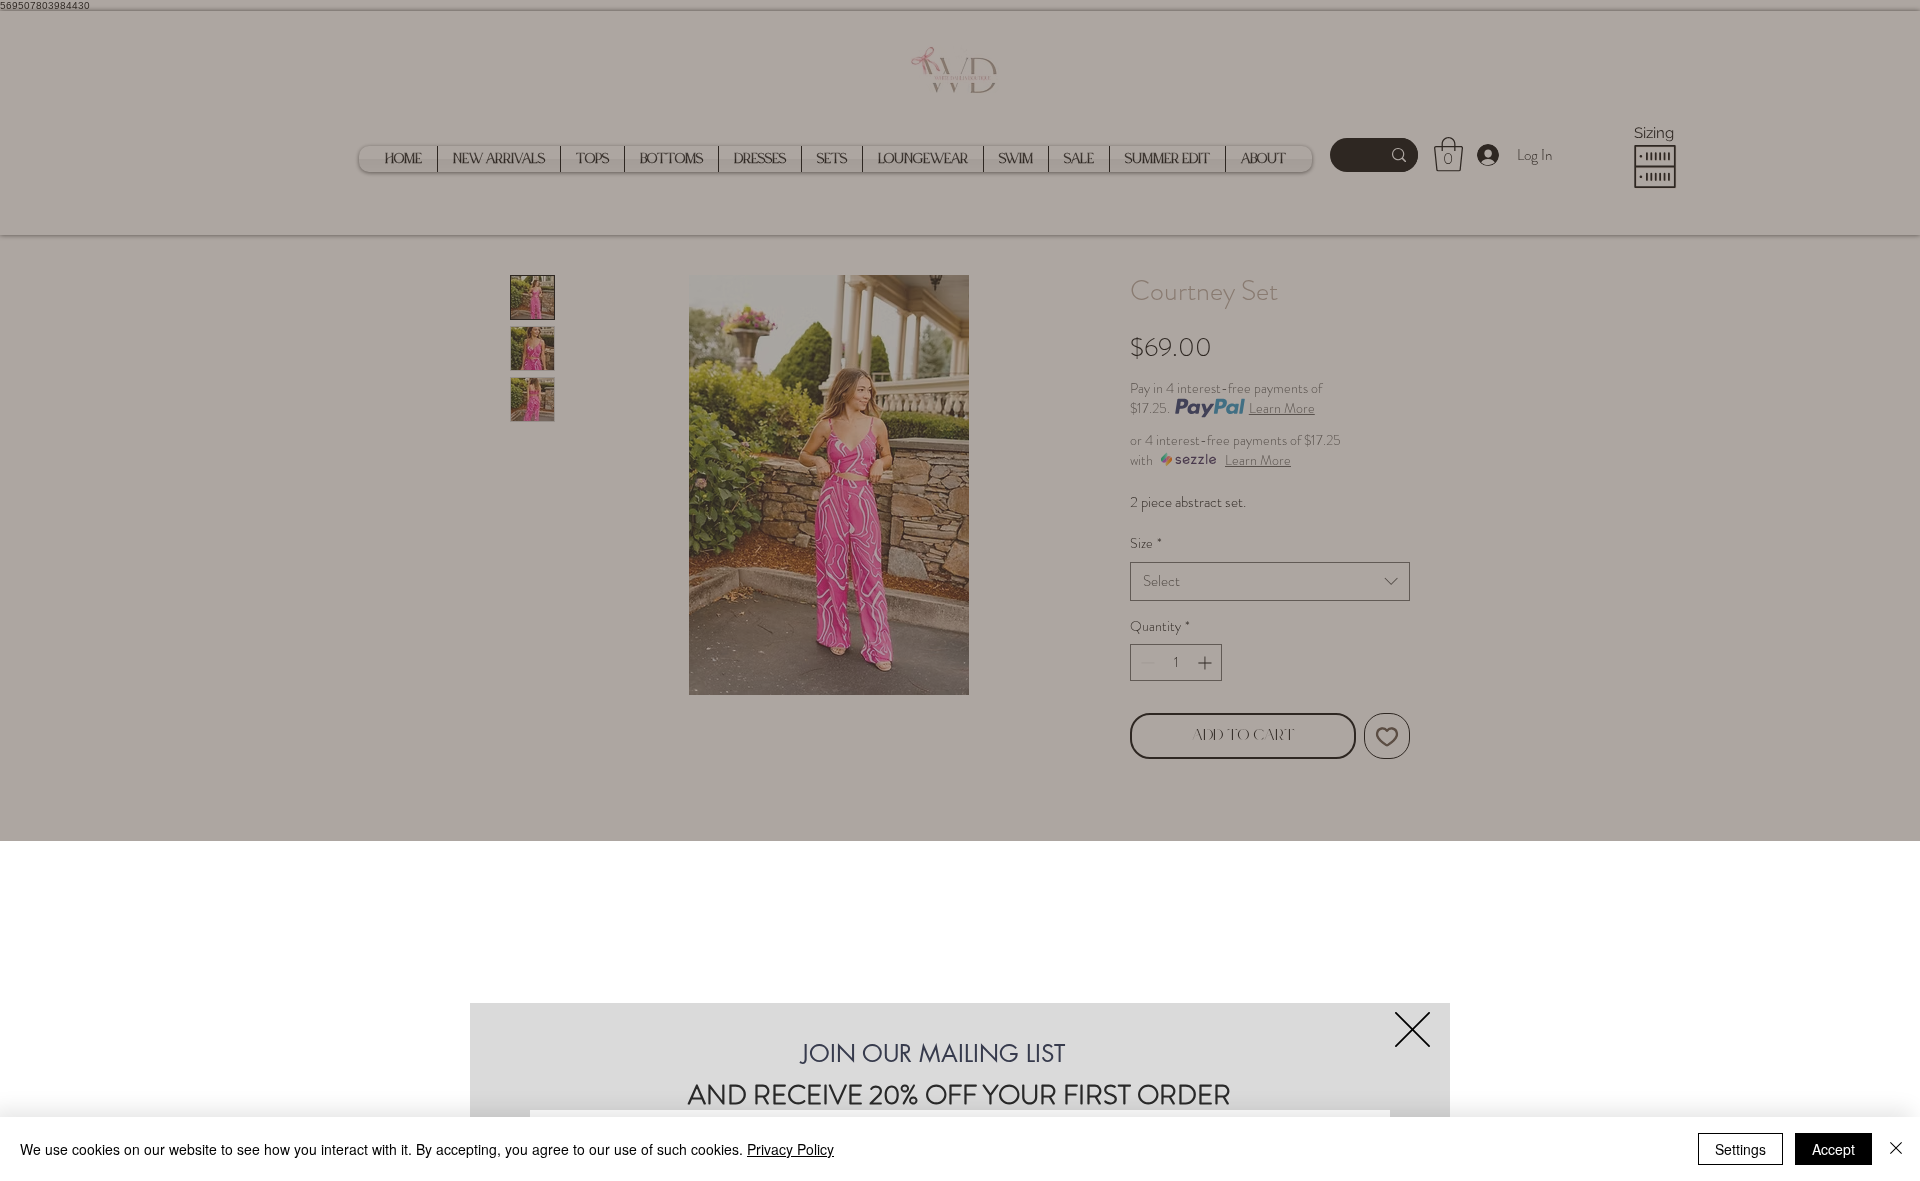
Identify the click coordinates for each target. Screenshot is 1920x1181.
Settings (1740, 1149)
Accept (1833, 1149)
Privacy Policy (790, 1149)
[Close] (1896, 1149)
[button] (1412, 1029)
